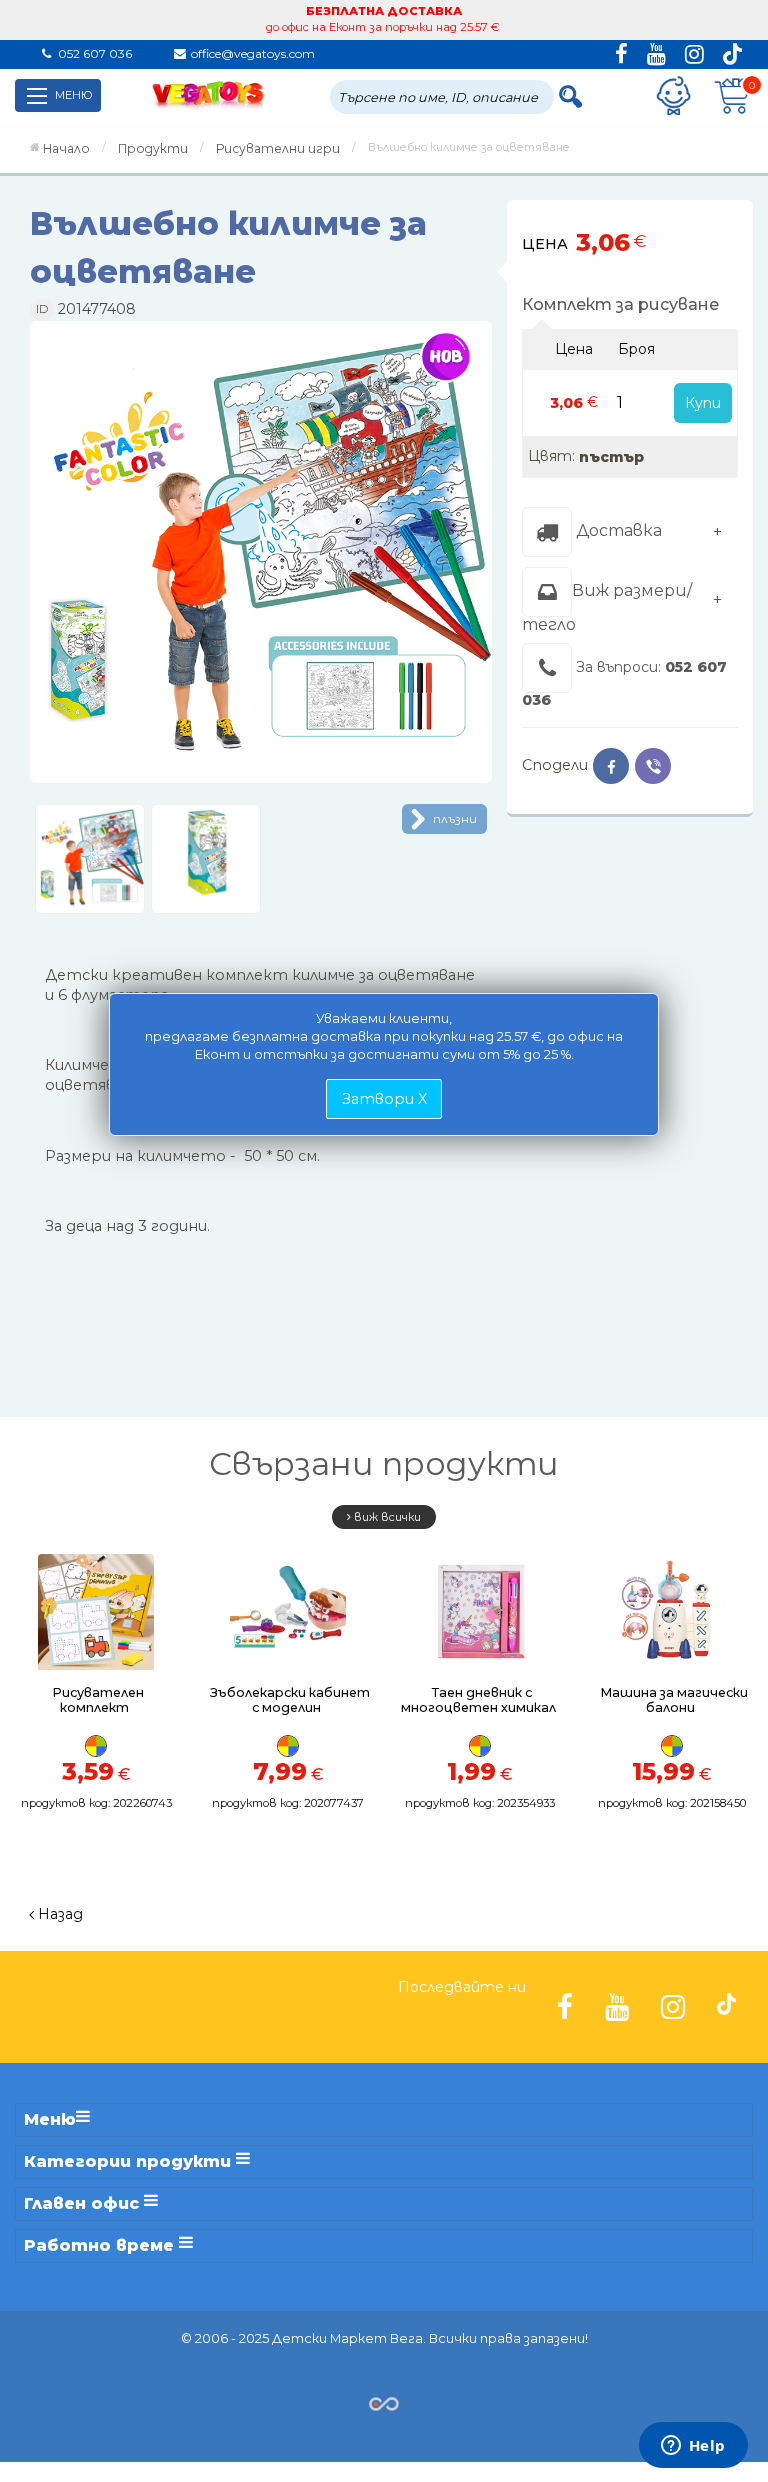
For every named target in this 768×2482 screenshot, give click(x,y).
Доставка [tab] (617, 530)
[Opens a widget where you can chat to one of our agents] (693, 2447)
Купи (703, 403)
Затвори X (384, 1099)
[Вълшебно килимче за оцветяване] (261, 559)
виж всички (386, 1517)
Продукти (153, 147)
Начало (66, 147)
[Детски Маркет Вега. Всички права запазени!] (384, 2402)
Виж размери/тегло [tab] (607, 607)
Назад (58, 1914)
